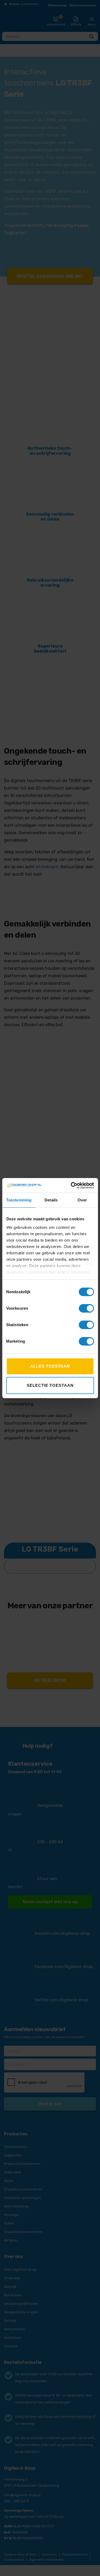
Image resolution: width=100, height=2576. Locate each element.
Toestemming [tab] (19, 1200)
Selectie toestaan (50, 1385)
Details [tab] (51, 1200)
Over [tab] (82, 1200)
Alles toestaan (50, 1366)
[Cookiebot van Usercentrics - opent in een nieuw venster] (71, 1185)
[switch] (86, 1308)
